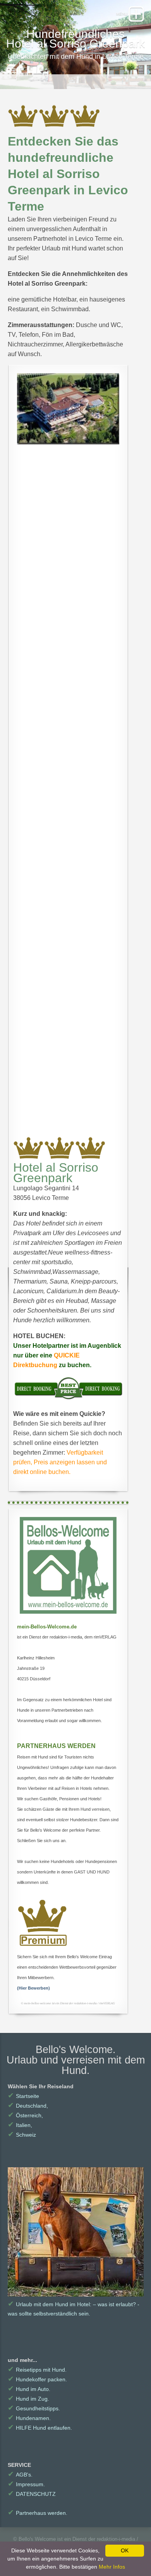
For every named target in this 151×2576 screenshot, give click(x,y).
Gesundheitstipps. (34, 2408)
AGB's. (20, 2475)
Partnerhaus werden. (38, 2513)
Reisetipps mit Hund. (37, 2370)
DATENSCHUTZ (32, 2494)
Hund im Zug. (28, 2399)
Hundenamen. (29, 2418)
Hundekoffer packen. (37, 2379)
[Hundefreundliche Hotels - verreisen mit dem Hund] (68, 1565)
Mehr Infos (112, 2567)
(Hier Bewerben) (33, 1988)
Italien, (20, 2125)
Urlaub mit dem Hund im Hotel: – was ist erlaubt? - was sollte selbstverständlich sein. (74, 2308)
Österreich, (25, 2115)
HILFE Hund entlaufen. (40, 2428)
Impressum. (26, 2484)
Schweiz (22, 2135)
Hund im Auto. (29, 2389)
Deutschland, (28, 2106)
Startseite (23, 2096)
